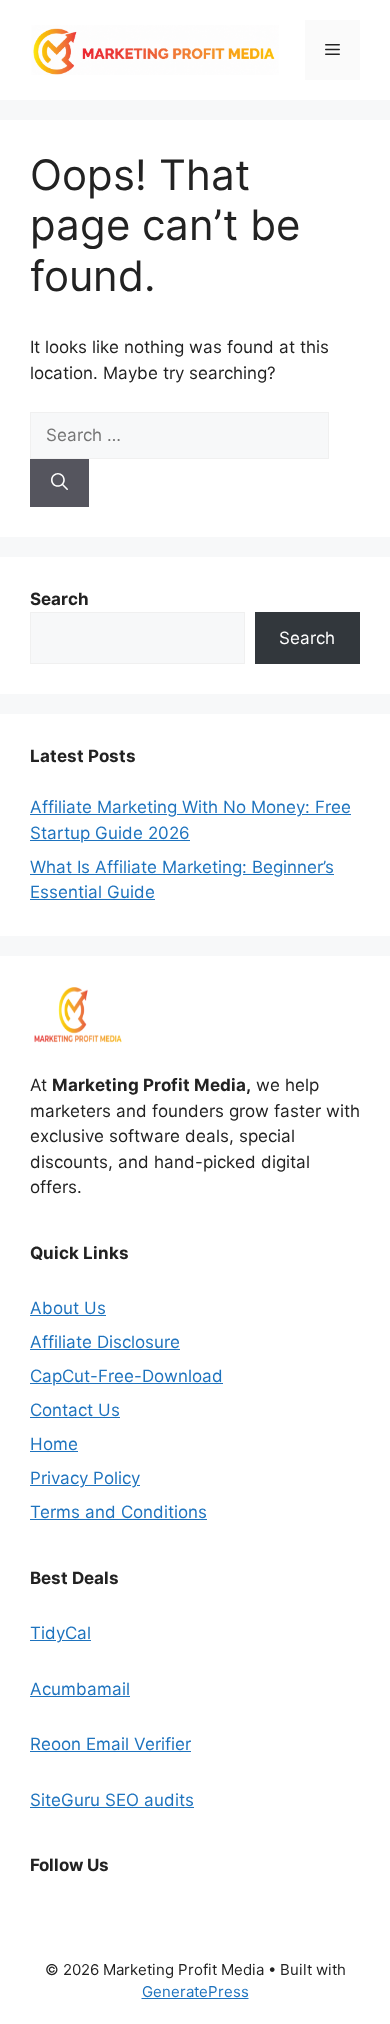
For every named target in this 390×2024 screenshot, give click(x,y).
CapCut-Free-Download (126, 1376)
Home (54, 1444)
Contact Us (75, 1410)
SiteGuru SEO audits (112, 1800)
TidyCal (60, 1633)
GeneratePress (195, 1991)
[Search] (59, 483)
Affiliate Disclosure (105, 1342)
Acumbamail (80, 1689)
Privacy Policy (85, 1478)
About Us (68, 1308)
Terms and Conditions (118, 1512)
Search (307, 638)
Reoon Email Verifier (110, 1744)
